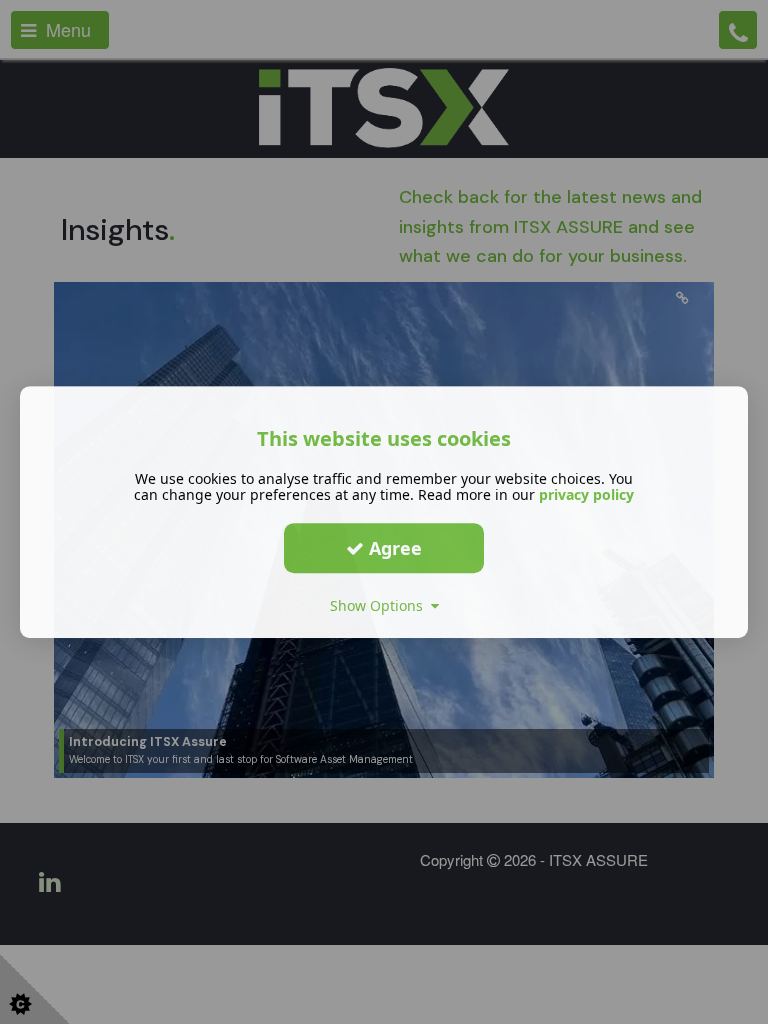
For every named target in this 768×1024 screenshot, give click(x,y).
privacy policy (586, 494)
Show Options (380, 605)
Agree (393, 548)
